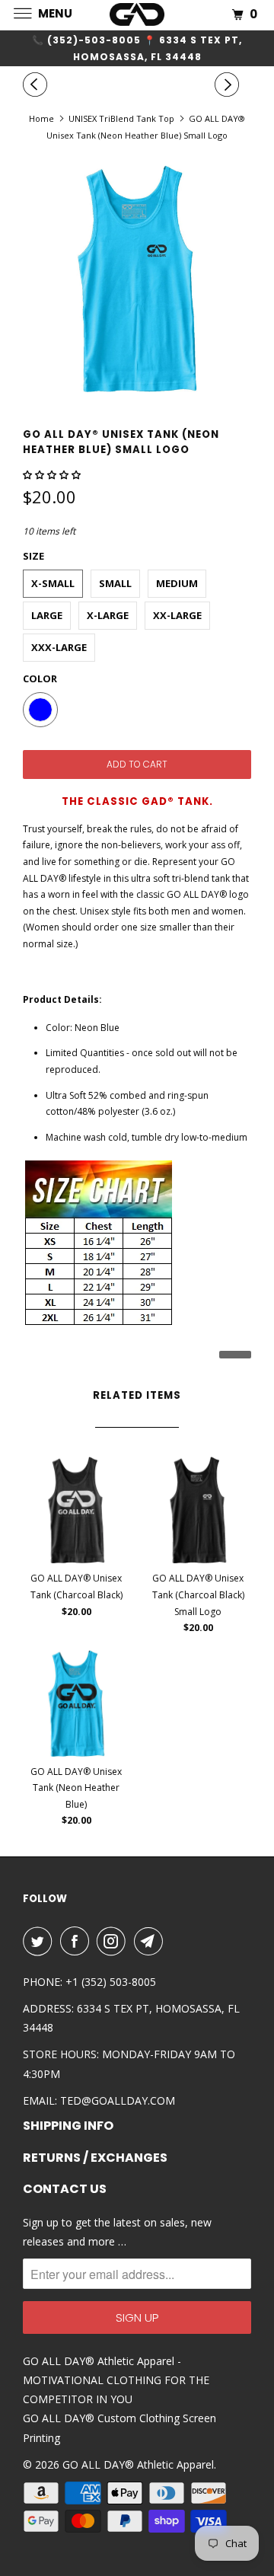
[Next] (229, 85)
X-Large (108, 615)
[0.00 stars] (53, 475)
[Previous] (37, 85)
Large (47, 615)
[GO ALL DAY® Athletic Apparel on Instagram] (114, 1941)
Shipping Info (68, 2126)
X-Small (53, 583)
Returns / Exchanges (95, 2158)
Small (115, 583)
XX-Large (177, 615)
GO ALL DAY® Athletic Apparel (138, 2464)
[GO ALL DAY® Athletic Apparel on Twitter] (40, 1941)
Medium (177, 583)
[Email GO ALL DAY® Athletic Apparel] (151, 1941)
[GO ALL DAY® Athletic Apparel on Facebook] (78, 1941)
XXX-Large (59, 647)
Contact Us (65, 2189)
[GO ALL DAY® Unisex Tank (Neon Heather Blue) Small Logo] (137, 279)
